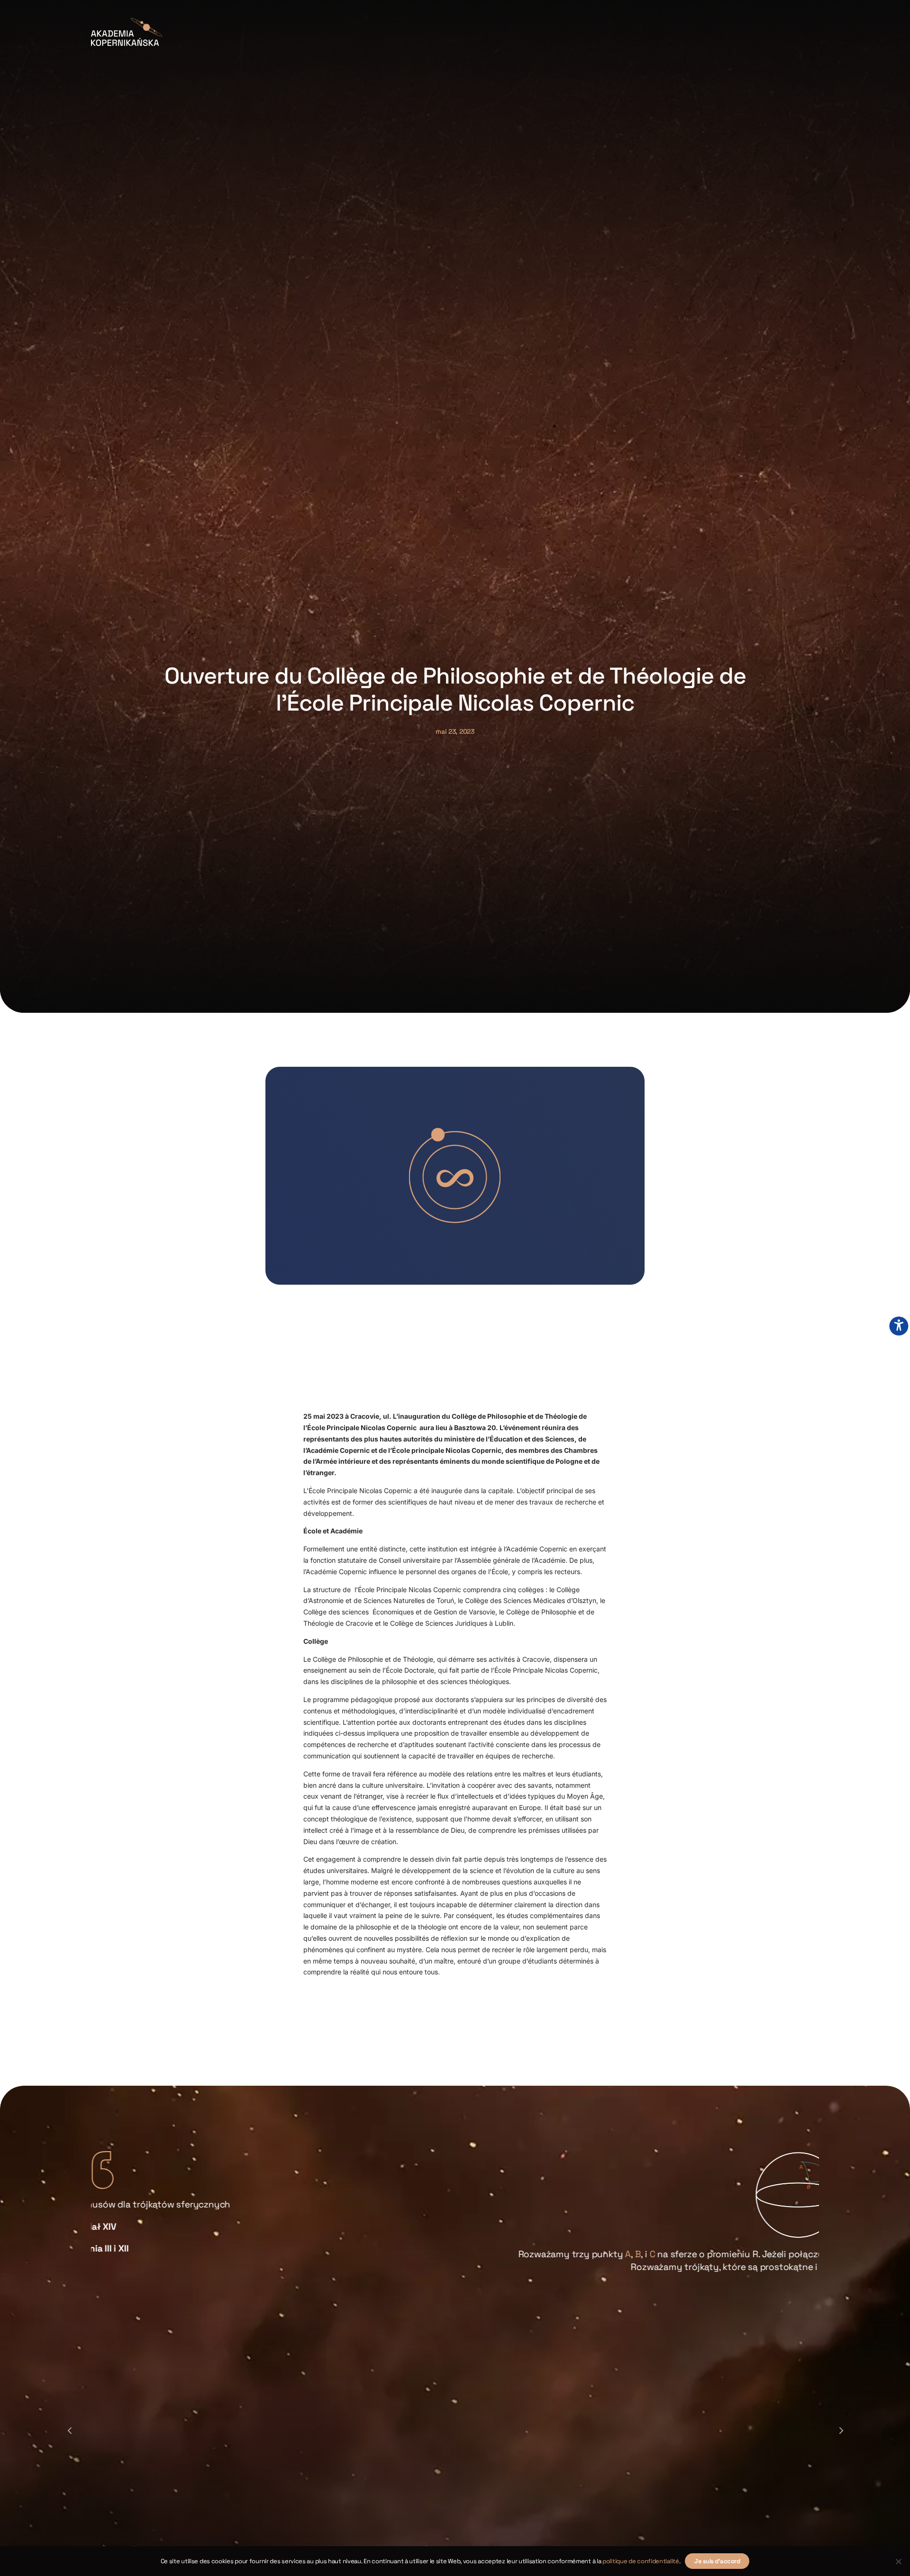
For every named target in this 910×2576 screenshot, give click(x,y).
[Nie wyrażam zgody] (898, 2561)
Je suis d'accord (717, 2561)
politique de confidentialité (641, 2561)
